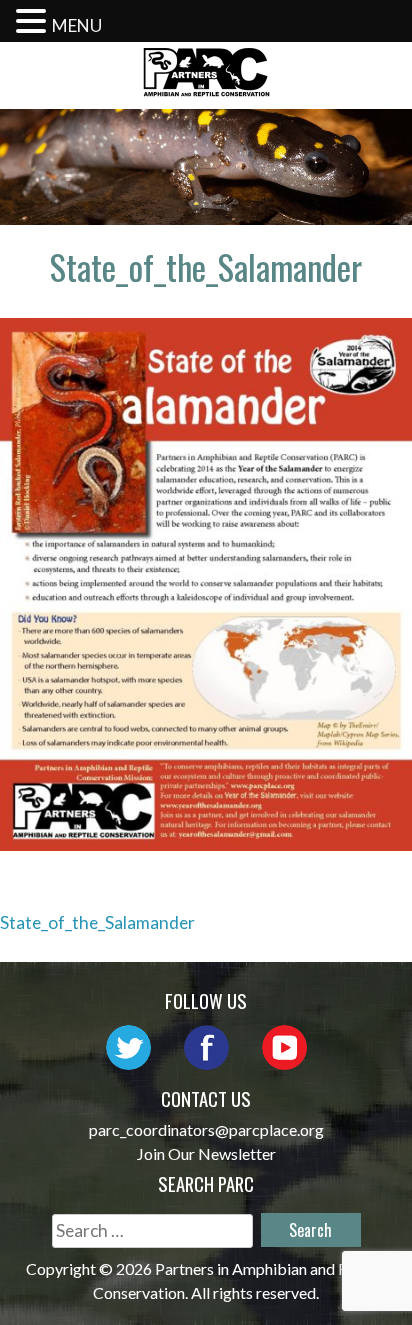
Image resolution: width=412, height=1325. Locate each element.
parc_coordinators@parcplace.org (206, 1129)
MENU (77, 25)
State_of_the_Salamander (97, 922)
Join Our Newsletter (206, 1153)
